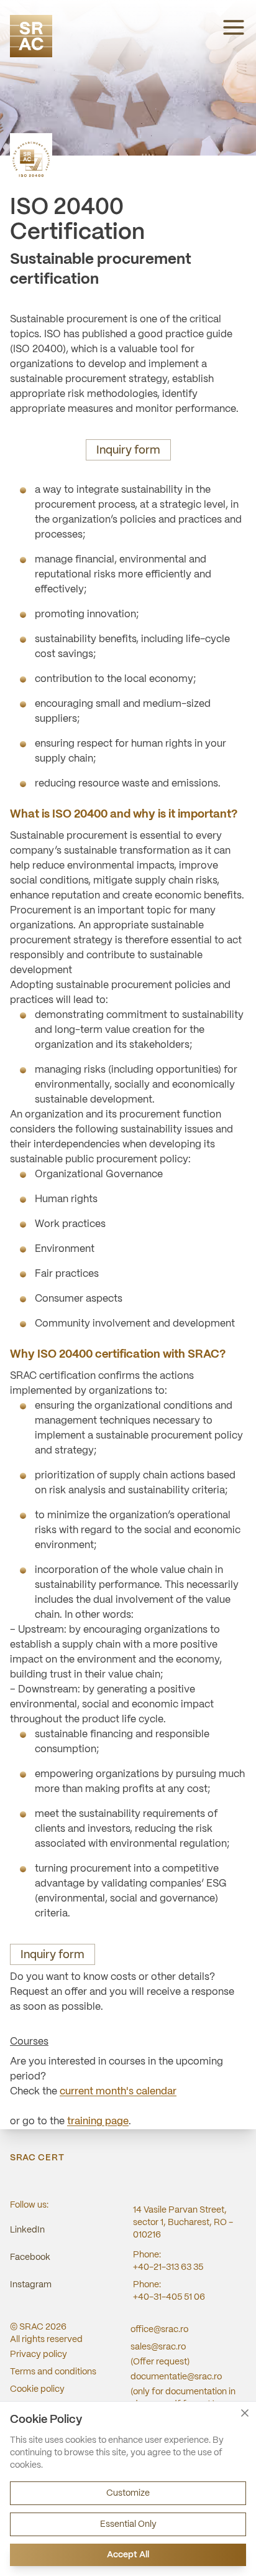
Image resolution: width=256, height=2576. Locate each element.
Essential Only (128, 2524)
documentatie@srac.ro (176, 2377)
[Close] (245, 2413)
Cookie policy (37, 2389)
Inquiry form (128, 451)
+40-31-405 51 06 (169, 2297)
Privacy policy (39, 2354)
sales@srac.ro (158, 2347)
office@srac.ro (159, 2330)
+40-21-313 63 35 (168, 2267)
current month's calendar (118, 2092)
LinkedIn (27, 2230)
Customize (128, 2493)
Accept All (128, 2555)
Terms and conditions (53, 2372)
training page (98, 2121)
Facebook (30, 2257)
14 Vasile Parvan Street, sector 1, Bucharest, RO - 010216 (183, 2223)
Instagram (31, 2285)
